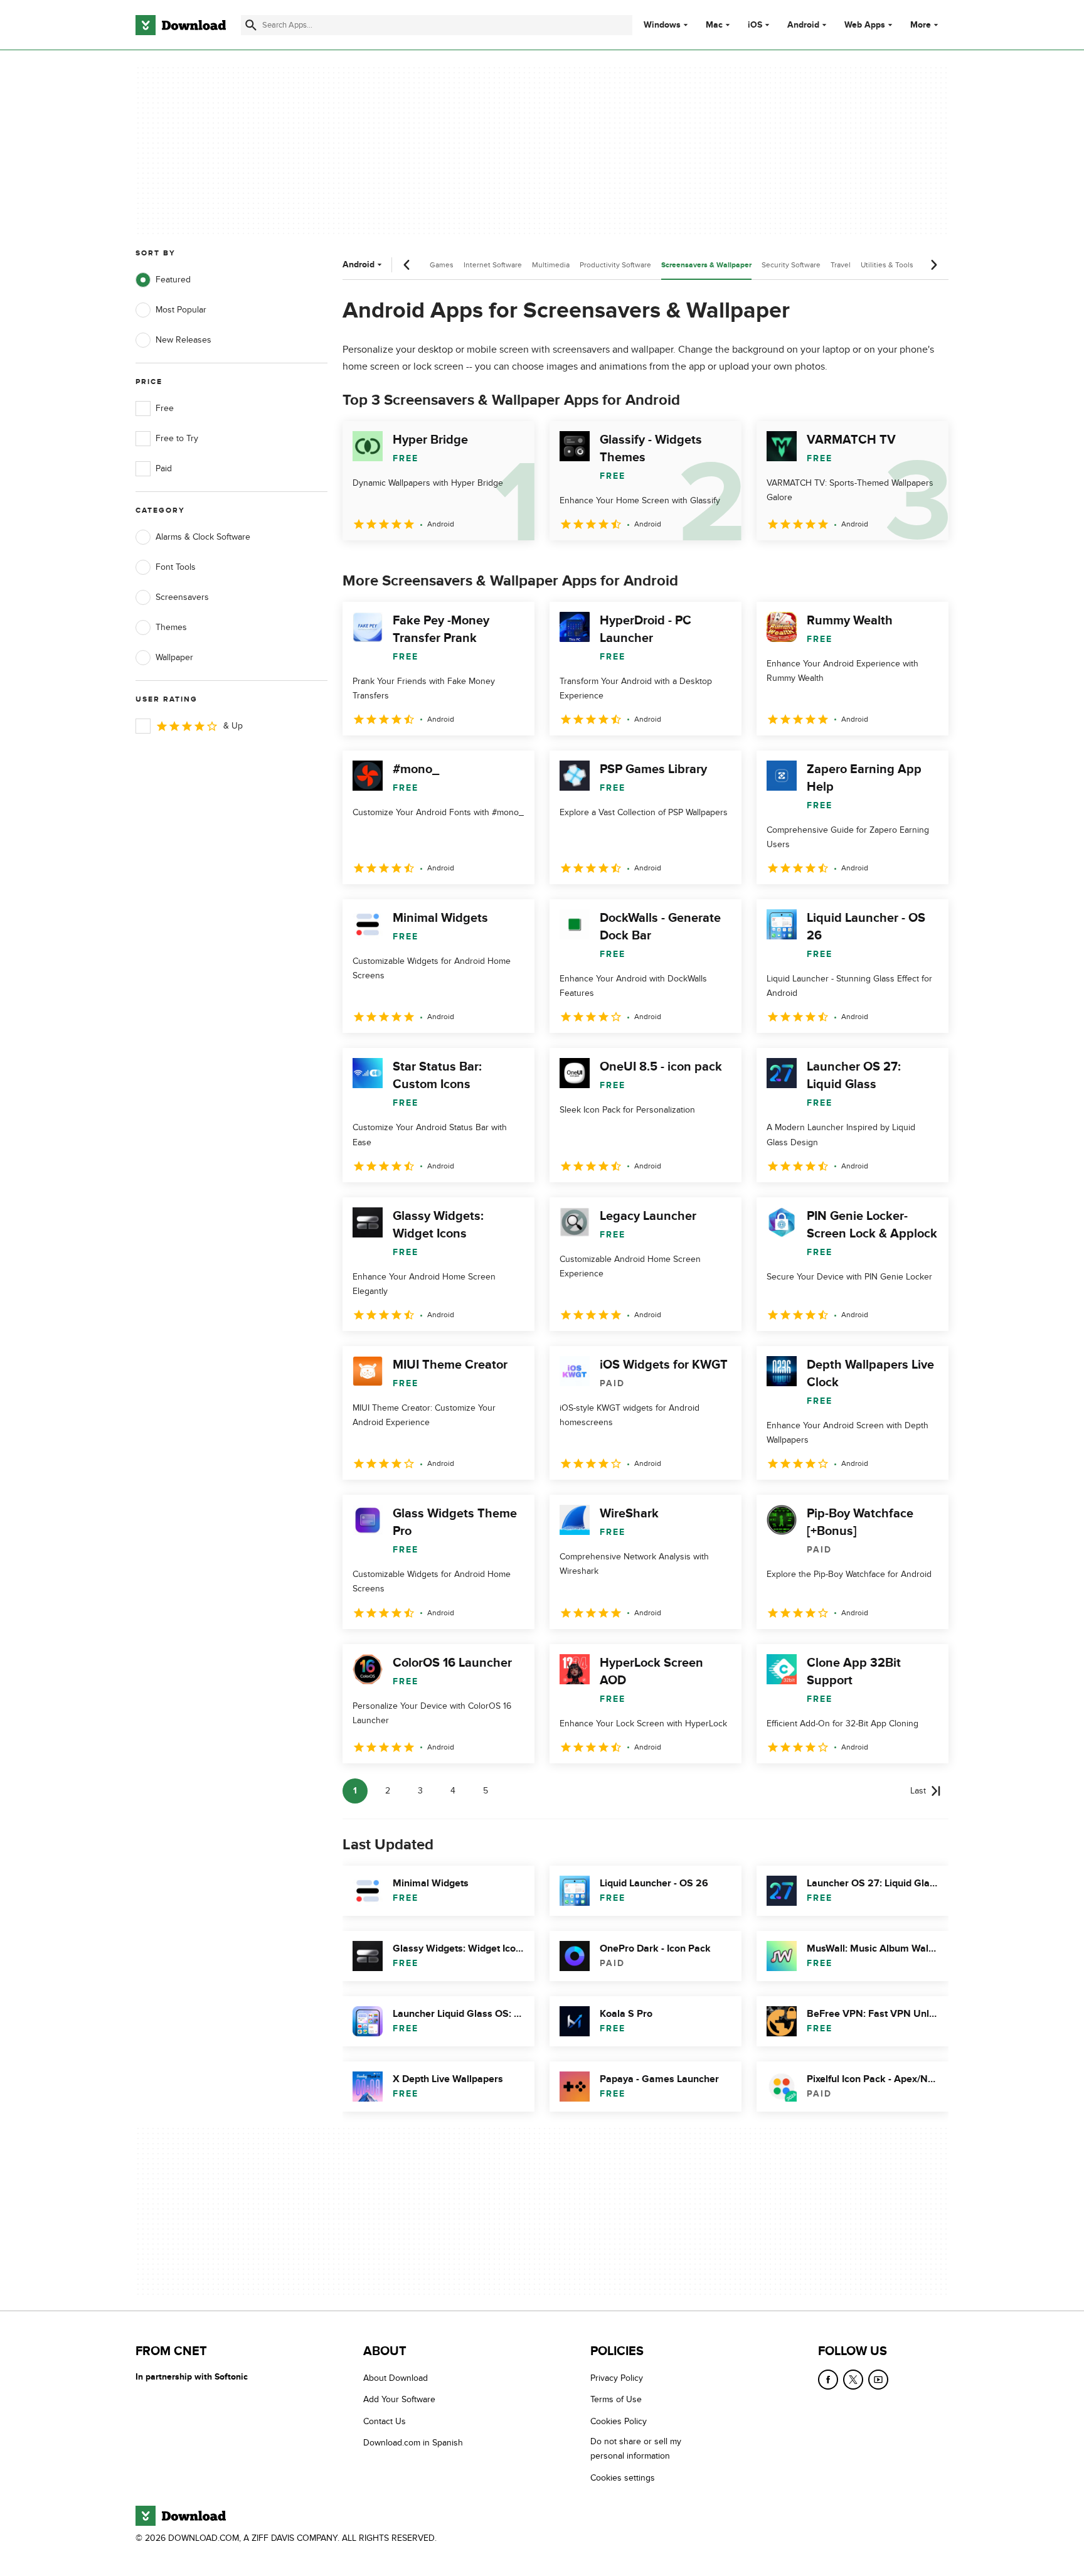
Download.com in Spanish (413, 2443)
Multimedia (551, 265)
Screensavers (182, 597)
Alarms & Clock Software (203, 537)
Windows (662, 25)
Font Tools (176, 567)
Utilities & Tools (887, 265)
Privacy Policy (617, 2378)
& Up (233, 726)
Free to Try (177, 438)
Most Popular (181, 310)
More (921, 25)
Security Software (791, 265)
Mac (714, 25)
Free (165, 408)
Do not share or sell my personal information (636, 2449)
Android (803, 25)
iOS (755, 25)
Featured (173, 280)
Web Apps (865, 25)
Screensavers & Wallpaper (706, 265)
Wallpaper (174, 657)
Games (442, 265)
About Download (396, 2378)
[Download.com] (181, 25)
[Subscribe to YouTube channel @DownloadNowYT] (878, 2380)
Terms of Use (616, 2400)
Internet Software (493, 265)
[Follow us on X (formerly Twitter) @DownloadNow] (853, 2380)
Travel (841, 265)
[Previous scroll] (407, 265)
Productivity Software (615, 265)
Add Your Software (399, 2400)
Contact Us (385, 2421)
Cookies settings (623, 2478)
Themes (171, 627)
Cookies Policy (619, 2421)
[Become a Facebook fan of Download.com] (828, 2380)
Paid (164, 468)
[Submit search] (251, 25)
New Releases (183, 340)
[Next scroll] (933, 265)
